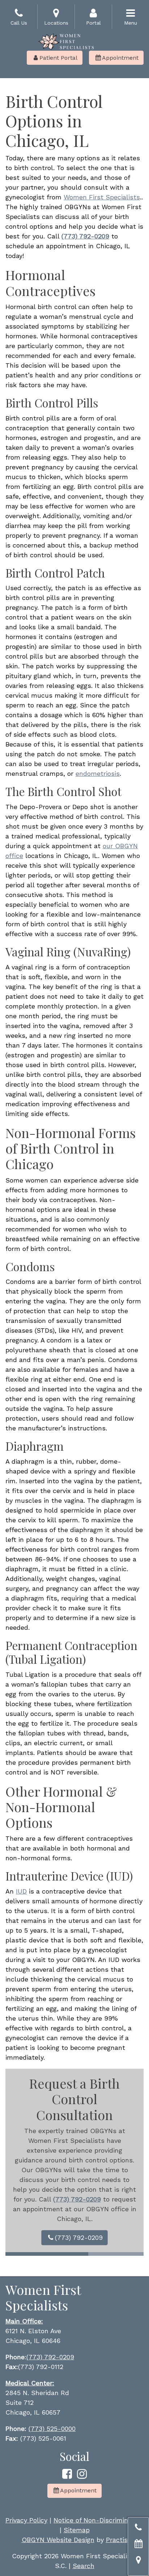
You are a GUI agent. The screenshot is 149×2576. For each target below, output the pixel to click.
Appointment (117, 58)
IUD (21, 1891)
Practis (117, 2540)
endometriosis (98, 773)
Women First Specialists (102, 197)
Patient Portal (56, 58)
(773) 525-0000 (52, 2429)
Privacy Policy (26, 2520)
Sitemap (77, 2530)
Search (84, 2566)
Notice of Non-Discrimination (99, 2520)
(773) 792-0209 (75, 2237)
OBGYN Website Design (58, 2540)
